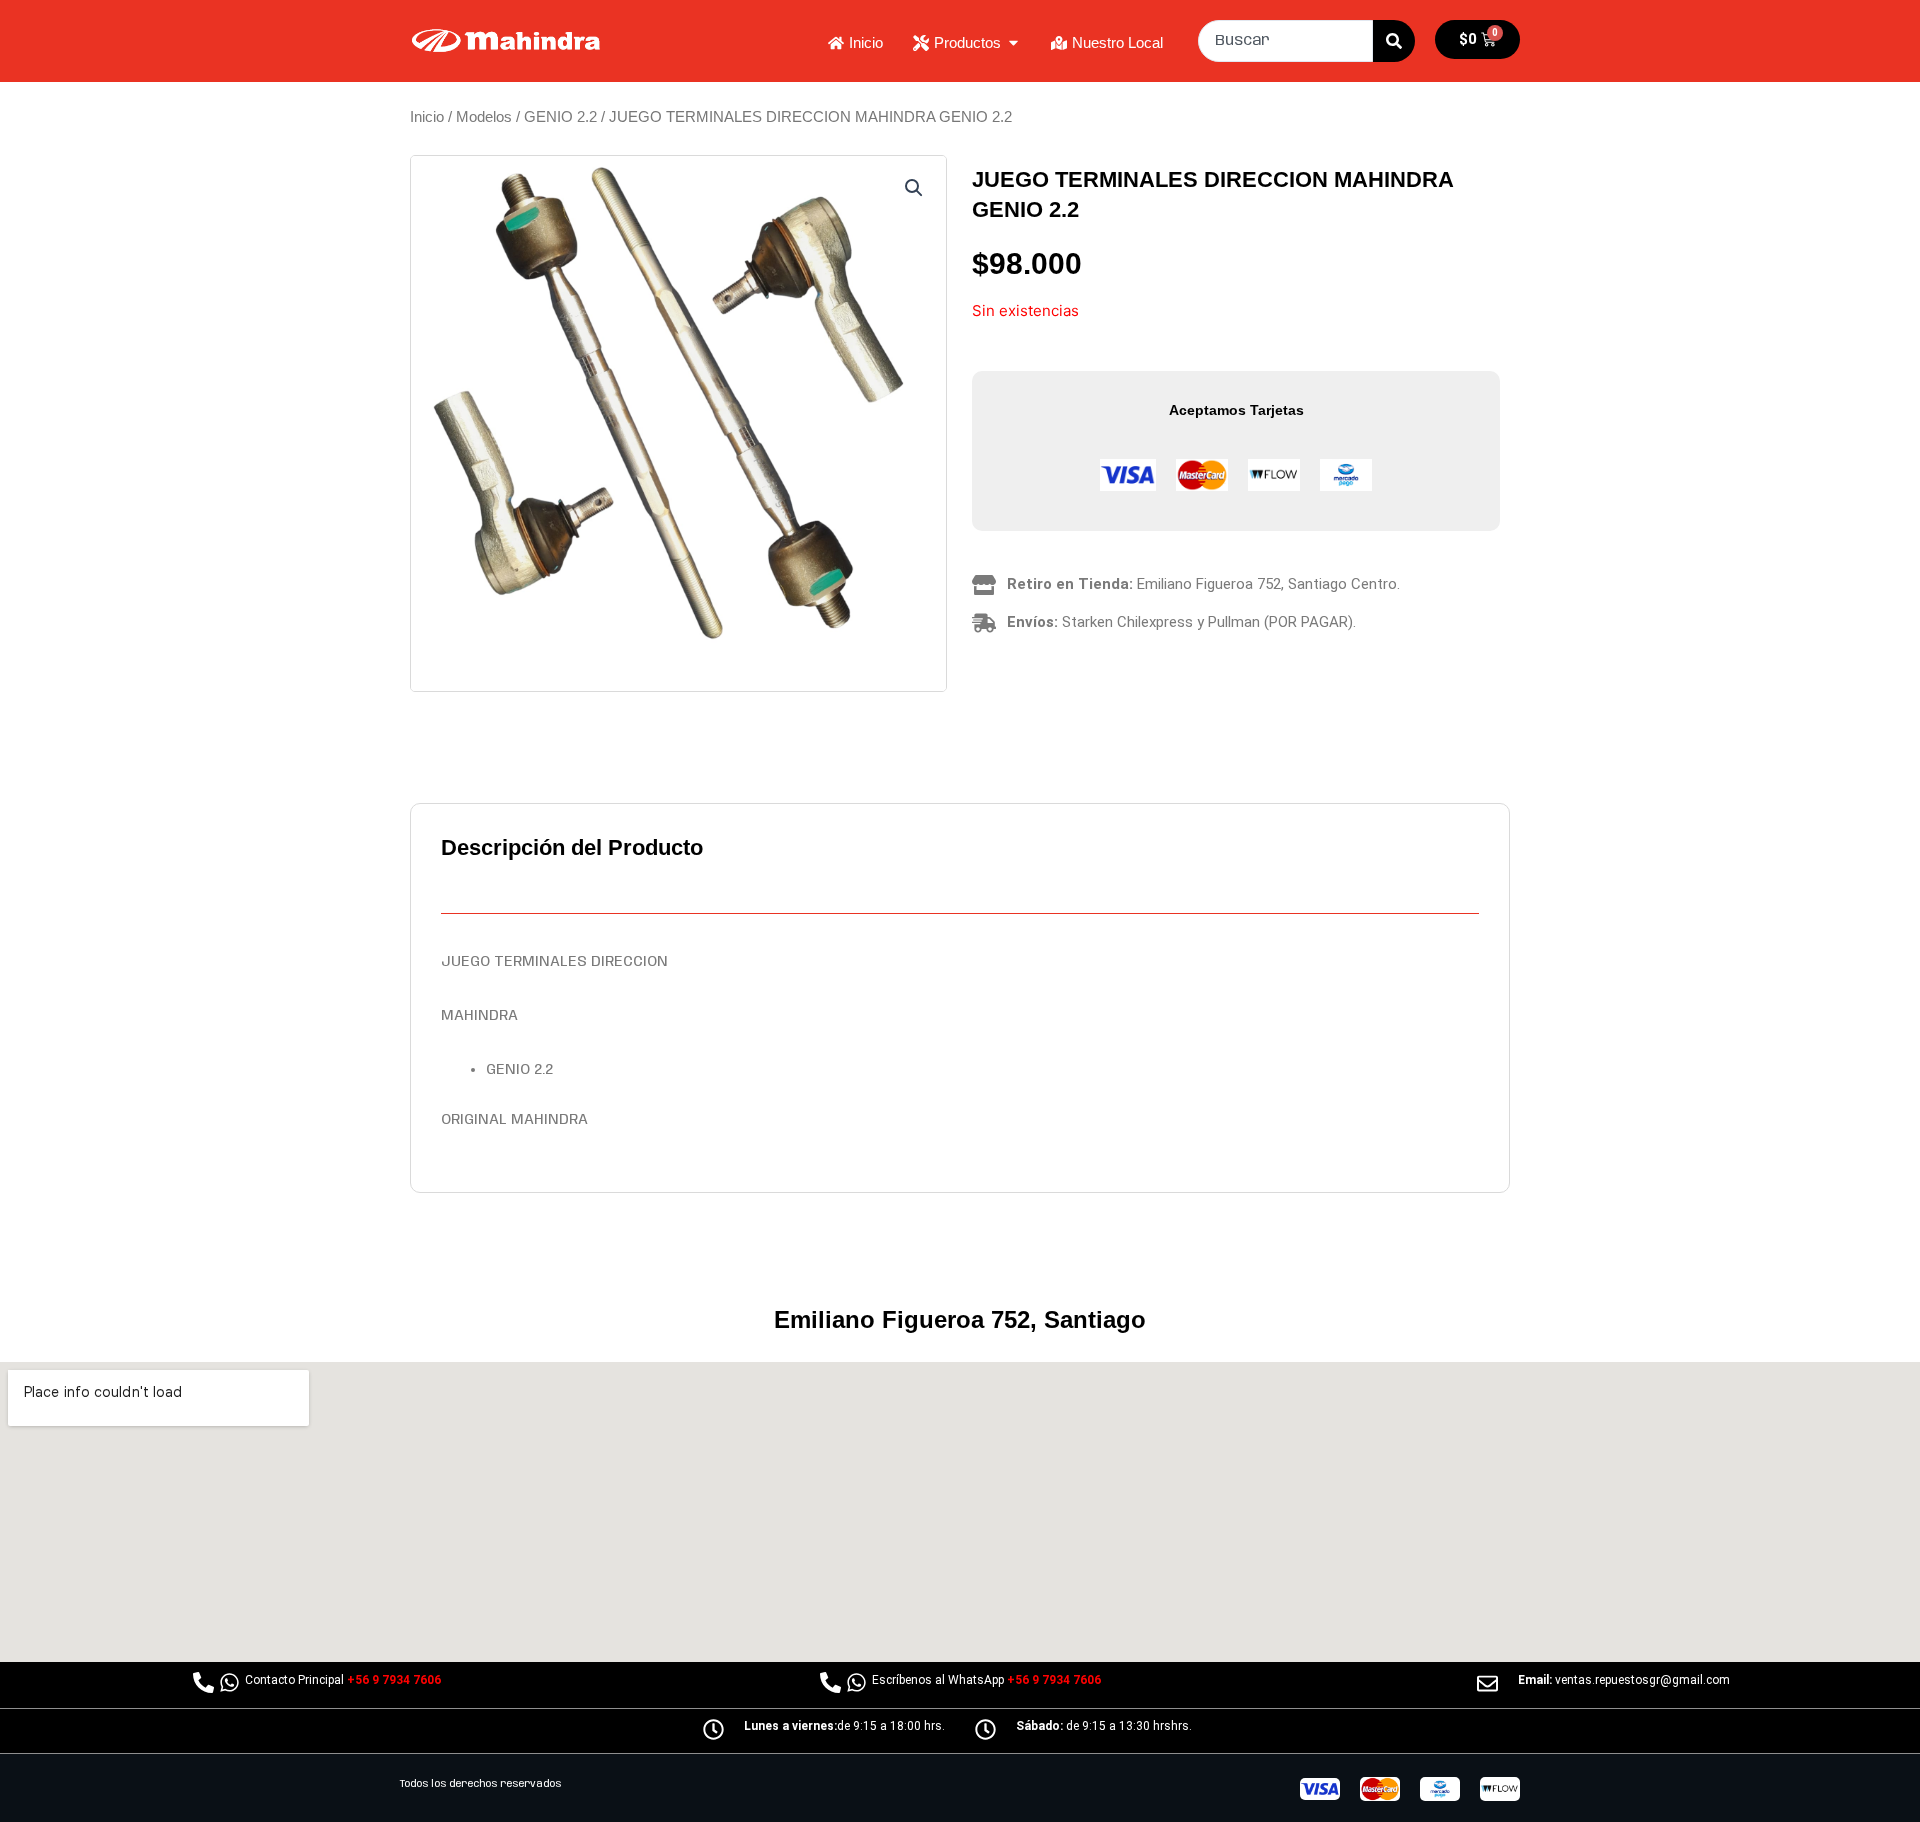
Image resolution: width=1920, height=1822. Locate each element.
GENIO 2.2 (560, 116)
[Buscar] (1394, 41)
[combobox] (1285, 41)
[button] (914, 188)
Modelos (484, 116)
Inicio (427, 116)
